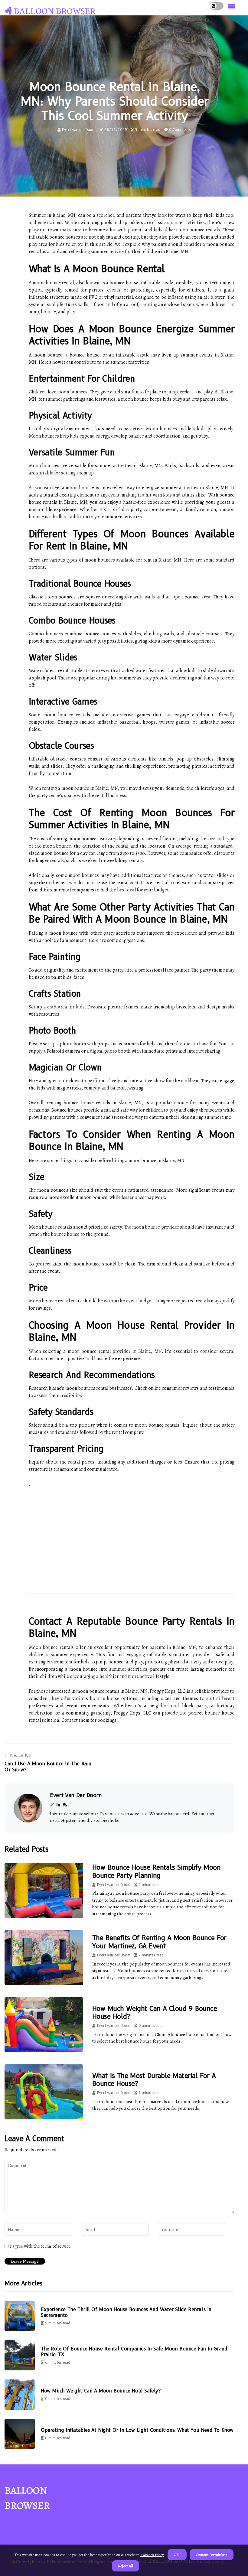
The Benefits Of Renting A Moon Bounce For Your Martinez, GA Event (159, 1942)
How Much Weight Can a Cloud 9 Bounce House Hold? (155, 2013)
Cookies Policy (152, 2555)
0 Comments (180, 130)
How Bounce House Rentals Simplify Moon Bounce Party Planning (156, 1871)
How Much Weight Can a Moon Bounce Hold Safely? (101, 2391)
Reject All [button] (126, 2566)
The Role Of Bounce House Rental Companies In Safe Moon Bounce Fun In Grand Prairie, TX (134, 2352)
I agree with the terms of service (40, 2246)
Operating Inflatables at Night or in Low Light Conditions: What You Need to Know (137, 2430)
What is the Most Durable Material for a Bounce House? (154, 2080)
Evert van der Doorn (79, 130)
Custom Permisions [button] (212, 2555)
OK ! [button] (177, 2555)
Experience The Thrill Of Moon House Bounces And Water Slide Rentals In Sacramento (126, 2312)
